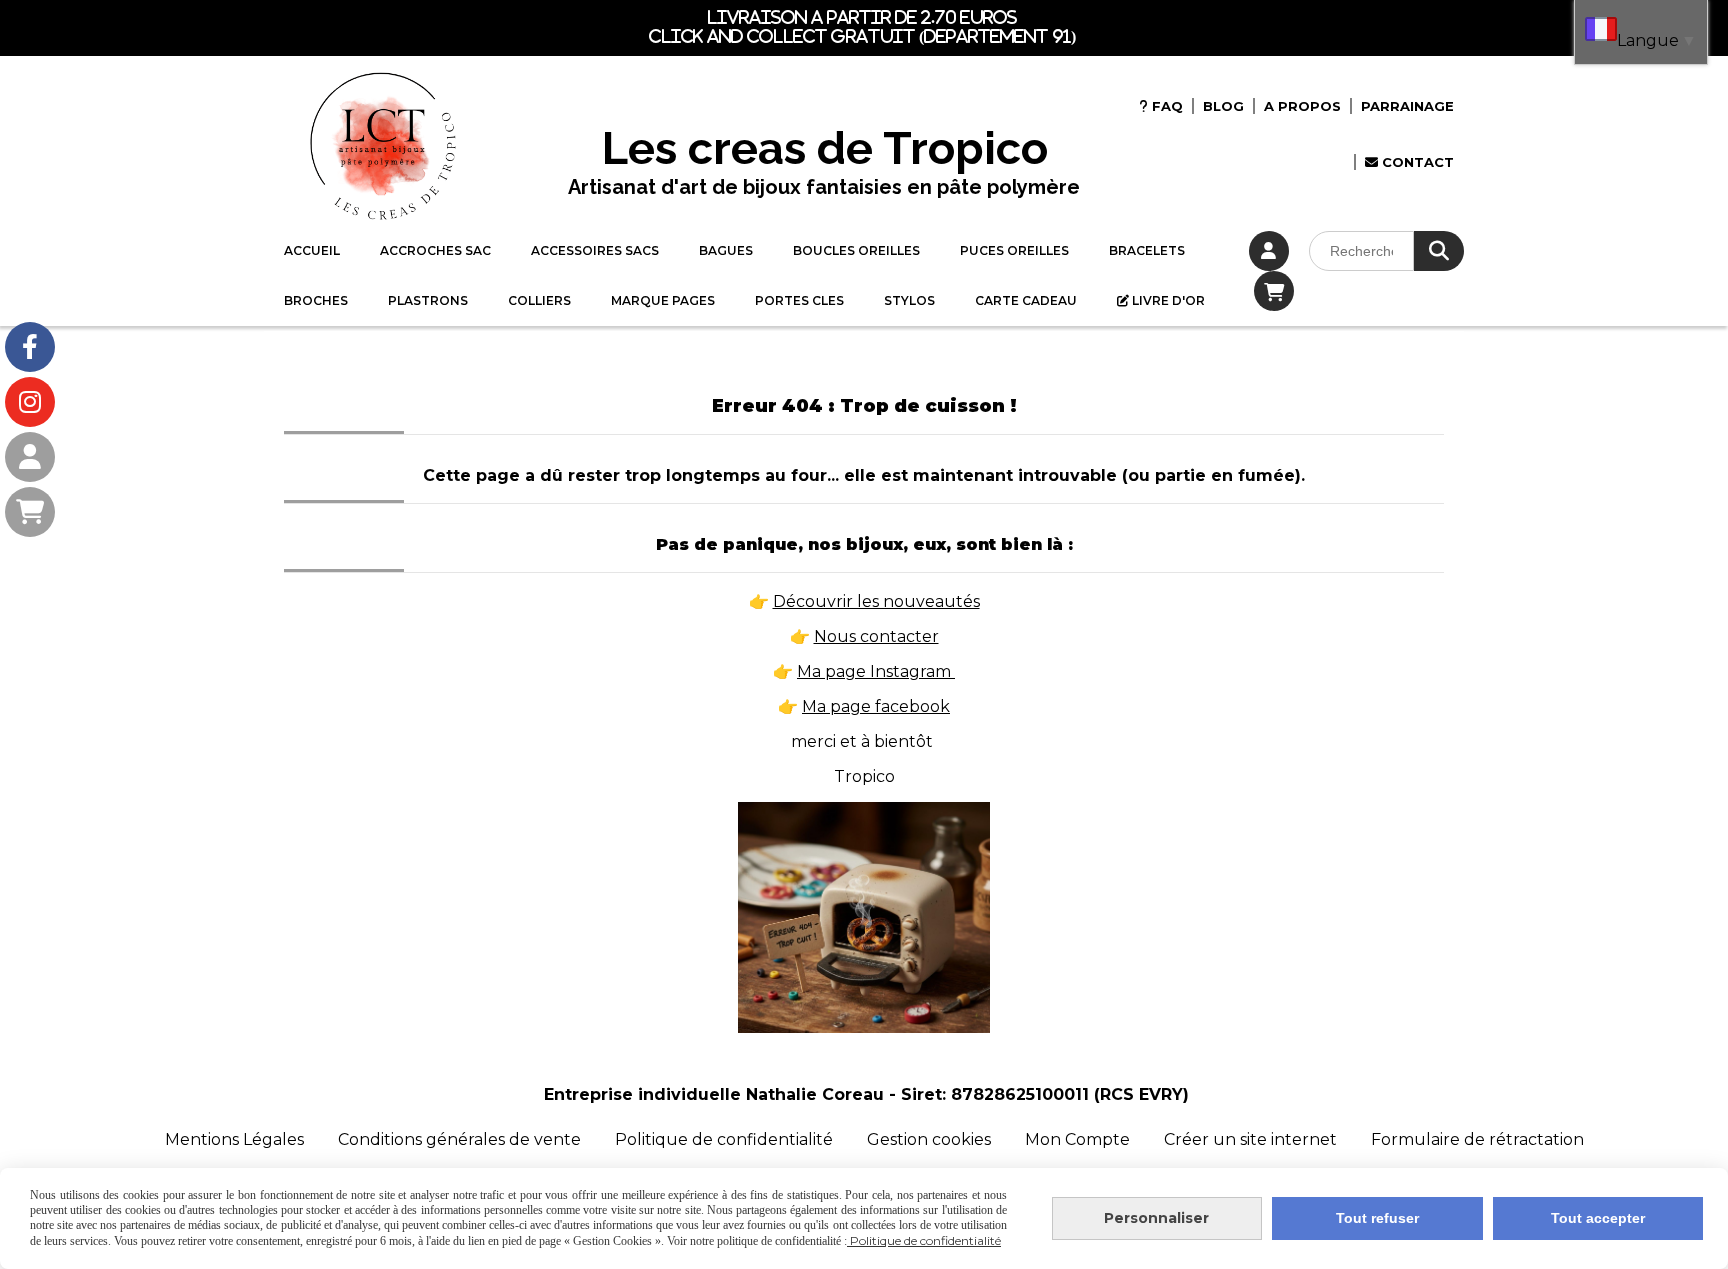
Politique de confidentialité (724, 1139)
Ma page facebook (876, 706)
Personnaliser (1156, 1218)
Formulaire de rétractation (1477, 1139)
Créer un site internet (1250, 1139)
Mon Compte (1077, 1139)
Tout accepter (1598, 1218)
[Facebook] (30, 347)
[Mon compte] (30, 457)
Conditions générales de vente (459, 1139)
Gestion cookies (931, 1139)
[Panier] (30, 512)
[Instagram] (30, 402)
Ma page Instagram (876, 671)
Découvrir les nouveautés (876, 601)
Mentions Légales (234, 1139)
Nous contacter (876, 636)
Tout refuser (1377, 1218)
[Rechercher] (1439, 251)
